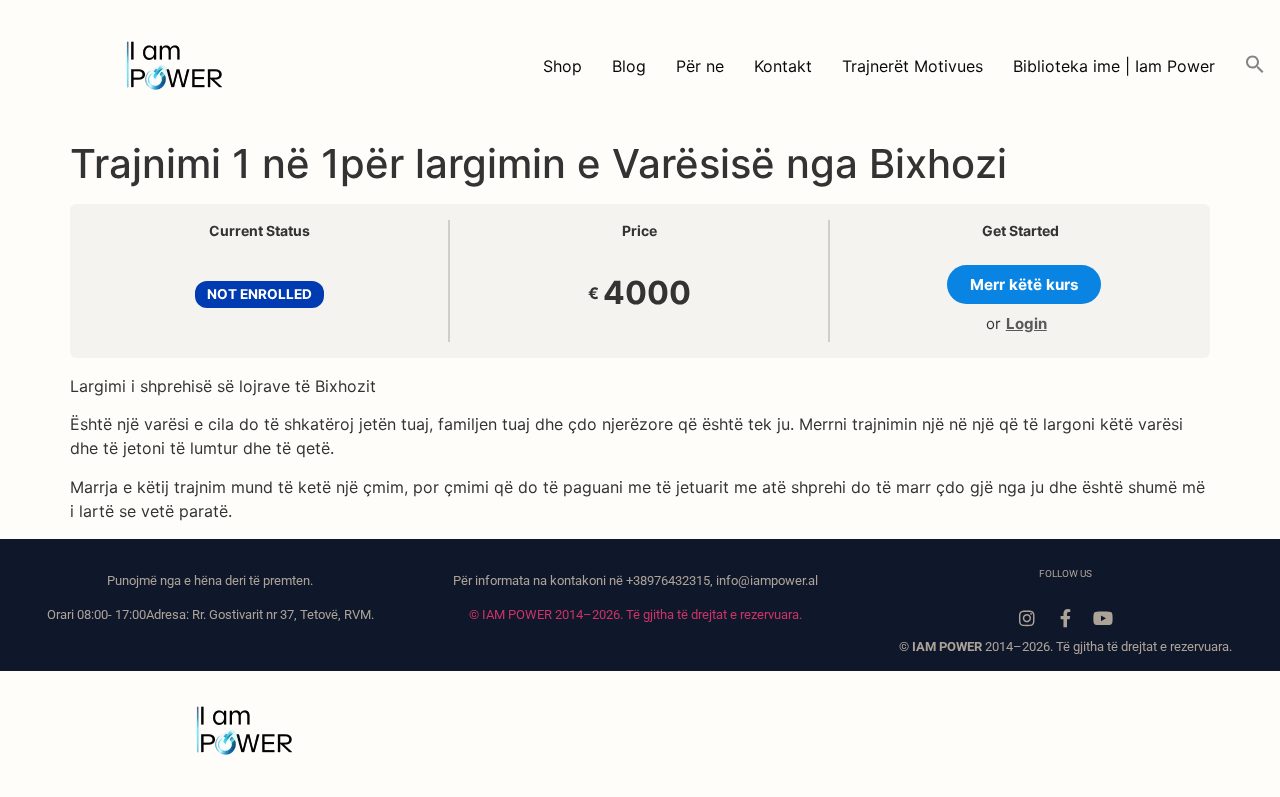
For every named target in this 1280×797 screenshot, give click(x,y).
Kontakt (783, 66)
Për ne (700, 66)
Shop (562, 66)
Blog (629, 66)
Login (1026, 323)
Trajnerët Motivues (912, 66)
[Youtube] (1103, 618)
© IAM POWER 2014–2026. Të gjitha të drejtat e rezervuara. (635, 614)
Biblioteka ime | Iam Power (1114, 66)
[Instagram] (1027, 618)
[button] (1255, 66)
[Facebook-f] (1065, 618)
